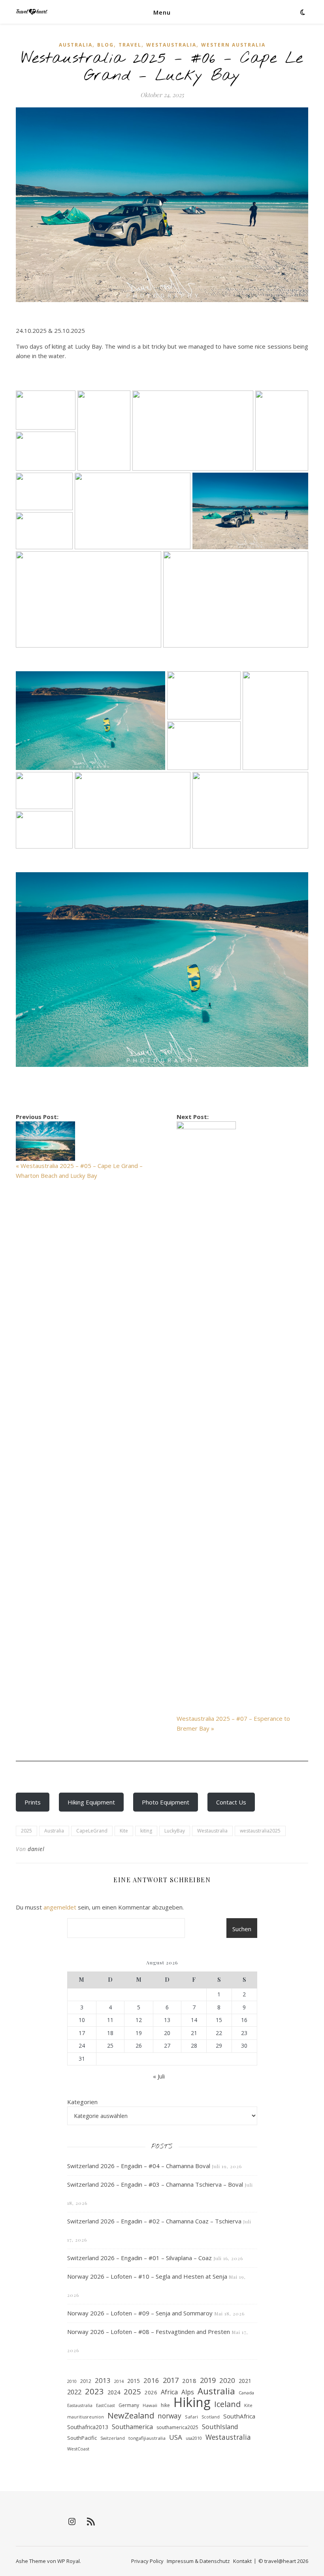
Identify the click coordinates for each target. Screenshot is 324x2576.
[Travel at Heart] (32, 12)
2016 (151, 2380)
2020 (227, 2380)
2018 (189, 2381)
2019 (208, 2380)
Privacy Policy (147, 2561)
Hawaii (150, 2405)
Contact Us (231, 1802)
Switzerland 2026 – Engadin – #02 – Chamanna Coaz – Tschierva (154, 2221)
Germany (129, 2405)
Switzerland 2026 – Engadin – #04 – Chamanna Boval (139, 2166)
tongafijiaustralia (147, 2438)
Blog (105, 45)
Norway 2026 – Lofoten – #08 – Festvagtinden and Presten (149, 2332)
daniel (36, 1849)
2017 (171, 2380)
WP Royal (69, 2561)
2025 (26, 1831)
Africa (169, 2392)
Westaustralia (171, 45)
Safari (191, 2417)
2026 (151, 2392)
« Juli (159, 2076)
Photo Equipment (166, 1802)
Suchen (242, 1929)
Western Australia (233, 45)
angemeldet (60, 1907)
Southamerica (132, 2427)
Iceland (227, 2404)
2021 (245, 2381)
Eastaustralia (80, 2405)
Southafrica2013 (88, 2427)
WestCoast (78, 2449)
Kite (124, 1831)
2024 (114, 2392)
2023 (94, 2391)
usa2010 (194, 2438)
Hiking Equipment (91, 1802)
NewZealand (131, 2415)
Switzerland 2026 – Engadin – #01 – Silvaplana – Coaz (139, 2258)
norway (170, 2416)
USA (176, 2437)
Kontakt (242, 2561)
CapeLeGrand (92, 1831)
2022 (74, 2392)
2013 (103, 2380)
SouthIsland (220, 2427)
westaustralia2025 (260, 1831)
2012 (86, 2381)
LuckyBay (175, 1831)
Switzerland (113, 2438)
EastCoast (105, 2405)
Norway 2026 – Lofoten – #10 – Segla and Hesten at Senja (147, 2276)
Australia (76, 45)
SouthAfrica (239, 2416)
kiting (146, 1831)
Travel (130, 45)
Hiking (192, 2402)
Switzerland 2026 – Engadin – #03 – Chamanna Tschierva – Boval (155, 2184)
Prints (33, 1802)
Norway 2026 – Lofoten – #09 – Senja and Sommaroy (140, 2313)
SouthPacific (82, 2438)
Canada (246, 2393)
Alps (188, 2392)
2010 (72, 2381)
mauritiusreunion (86, 2417)
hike (165, 2405)
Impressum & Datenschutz (198, 2561)
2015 (134, 2381)
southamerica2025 (177, 2427)
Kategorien (82, 2102)
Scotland (211, 2417)
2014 (119, 2381)
